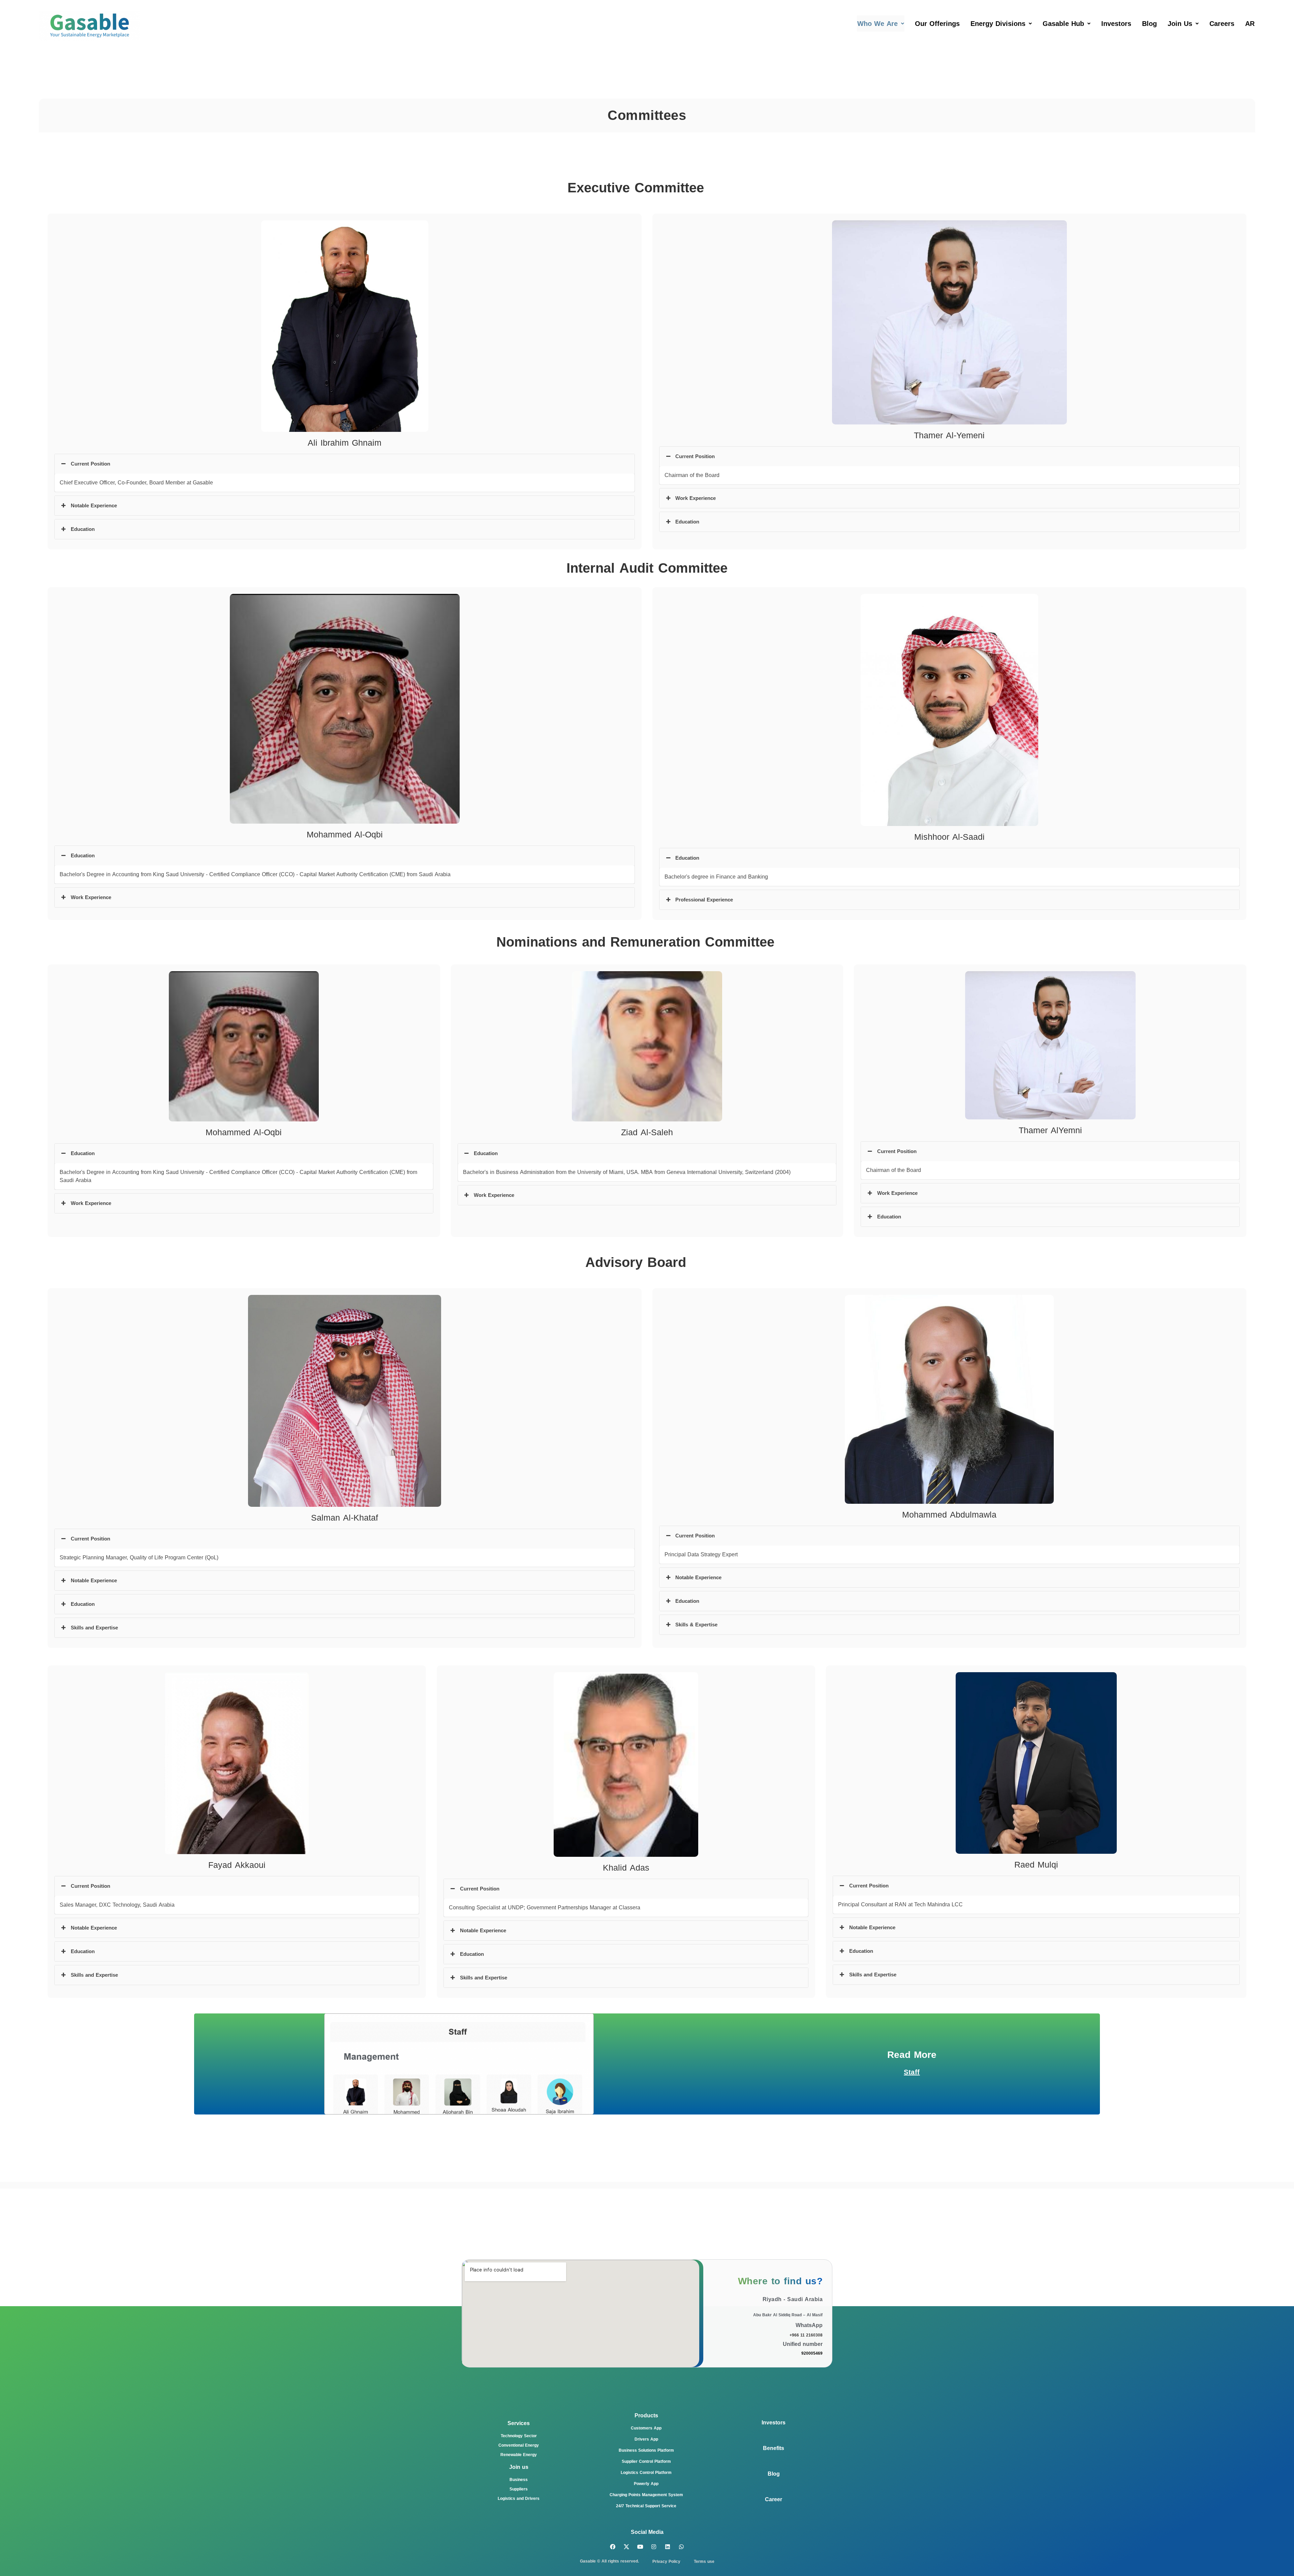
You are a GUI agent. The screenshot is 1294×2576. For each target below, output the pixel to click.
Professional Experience (704, 900)
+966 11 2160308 (806, 2335)
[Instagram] (654, 2547)
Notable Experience (94, 506)
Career (774, 2499)
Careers (1222, 24)
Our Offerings (937, 24)
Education (83, 529)
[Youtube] (640, 2547)
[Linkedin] (668, 2547)
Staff (912, 2072)
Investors (1116, 24)
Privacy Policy (666, 2562)
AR (1250, 24)
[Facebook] (613, 2547)
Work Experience (696, 498)
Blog (1149, 24)
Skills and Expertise (94, 1628)
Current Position (90, 464)
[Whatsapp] (682, 2547)
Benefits (774, 2448)
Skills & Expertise (696, 1625)
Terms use (704, 2562)
